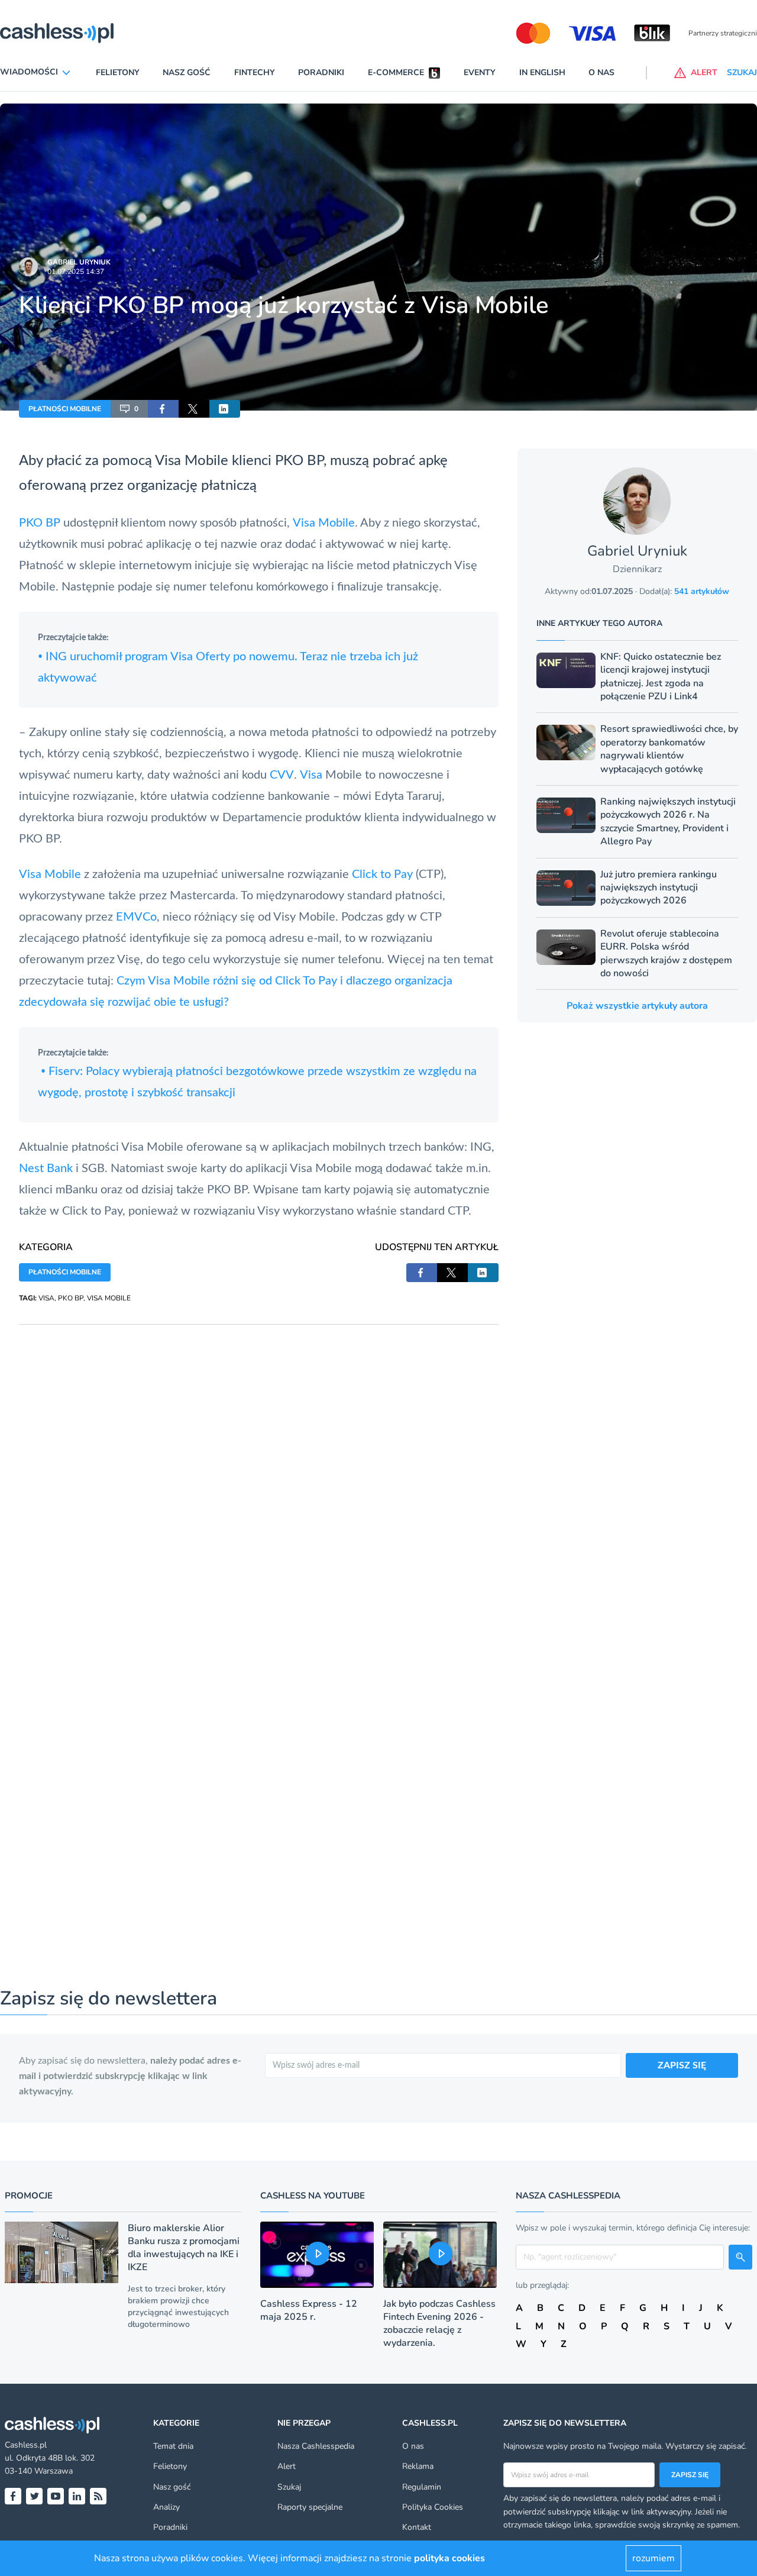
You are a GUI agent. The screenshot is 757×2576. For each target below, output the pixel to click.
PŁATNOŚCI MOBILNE (65, 409)
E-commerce (396, 72)
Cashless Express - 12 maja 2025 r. (309, 2310)
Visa (168, 461)
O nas (601, 72)
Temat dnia (173, 2446)
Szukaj (289, 2487)
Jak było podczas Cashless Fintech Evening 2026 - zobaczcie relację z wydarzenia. (439, 2323)
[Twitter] (34, 2496)
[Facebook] (13, 2496)
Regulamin (422, 2487)
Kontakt (417, 2527)
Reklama (418, 2466)
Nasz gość (187, 72)
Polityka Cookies (433, 2507)
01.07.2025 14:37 (76, 272)
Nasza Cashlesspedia (316, 2446)
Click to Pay (382, 874)
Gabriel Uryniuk (79, 262)
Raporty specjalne (310, 2507)
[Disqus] (259, 1473)
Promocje (29, 2196)
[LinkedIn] (77, 2496)
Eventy (480, 72)
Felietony (118, 72)
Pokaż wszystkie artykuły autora (637, 1006)
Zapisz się (690, 2475)
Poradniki (321, 72)
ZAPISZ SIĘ (682, 2065)
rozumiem (654, 2558)
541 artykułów (702, 591)
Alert (287, 2466)
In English (542, 72)
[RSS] (98, 2496)
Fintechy (255, 72)
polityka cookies (449, 2558)
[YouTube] (56, 2496)
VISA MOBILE (109, 1298)
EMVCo (136, 917)
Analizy (166, 2507)
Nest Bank (46, 1168)
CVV (282, 775)
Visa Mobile (324, 523)
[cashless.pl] (57, 33)
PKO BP (40, 523)
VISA (46, 1298)
